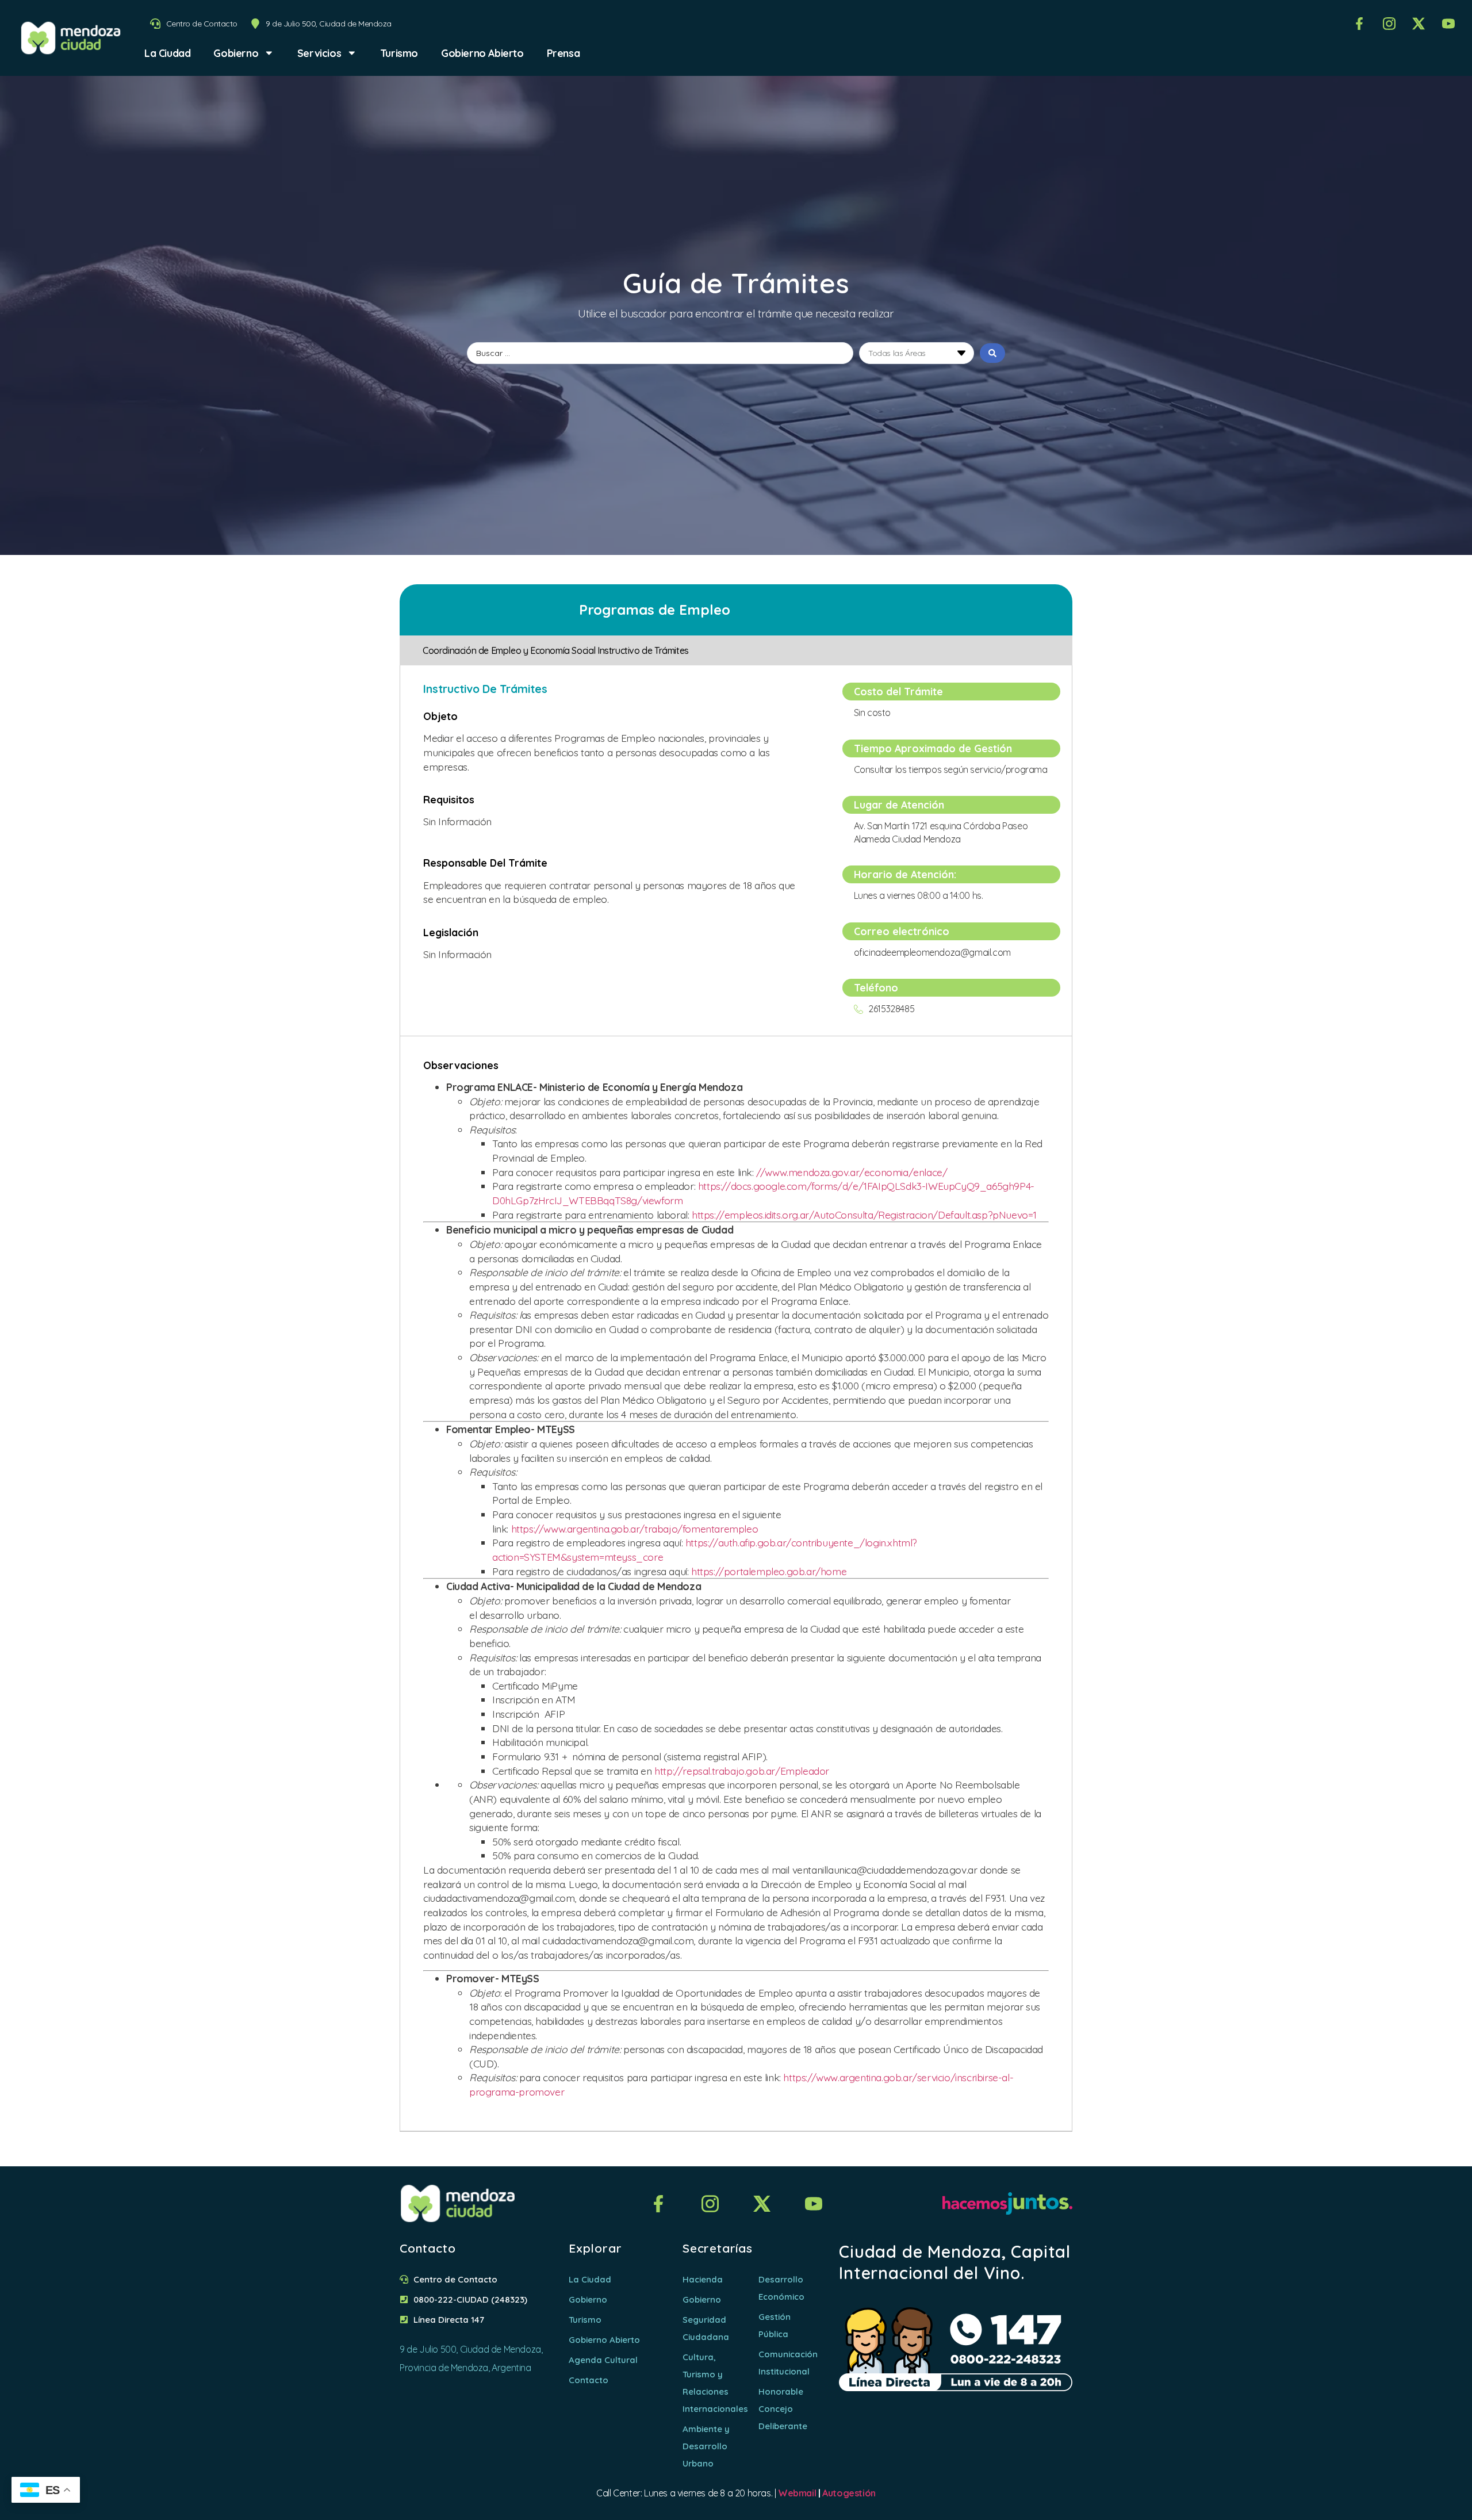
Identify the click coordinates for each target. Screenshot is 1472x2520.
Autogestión (849, 2493)
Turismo (399, 53)
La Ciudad (167, 53)
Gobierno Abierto (482, 53)
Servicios (319, 53)
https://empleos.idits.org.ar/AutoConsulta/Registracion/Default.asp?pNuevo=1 (864, 1215)
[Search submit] (992, 353)
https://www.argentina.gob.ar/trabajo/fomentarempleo (635, 1529)
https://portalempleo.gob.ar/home (769, 1571)
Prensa (563, 53)
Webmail (797, 2493)
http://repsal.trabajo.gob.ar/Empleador (742, 1771)
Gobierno (236, 53)
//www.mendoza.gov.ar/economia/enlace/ (852, 1172)
